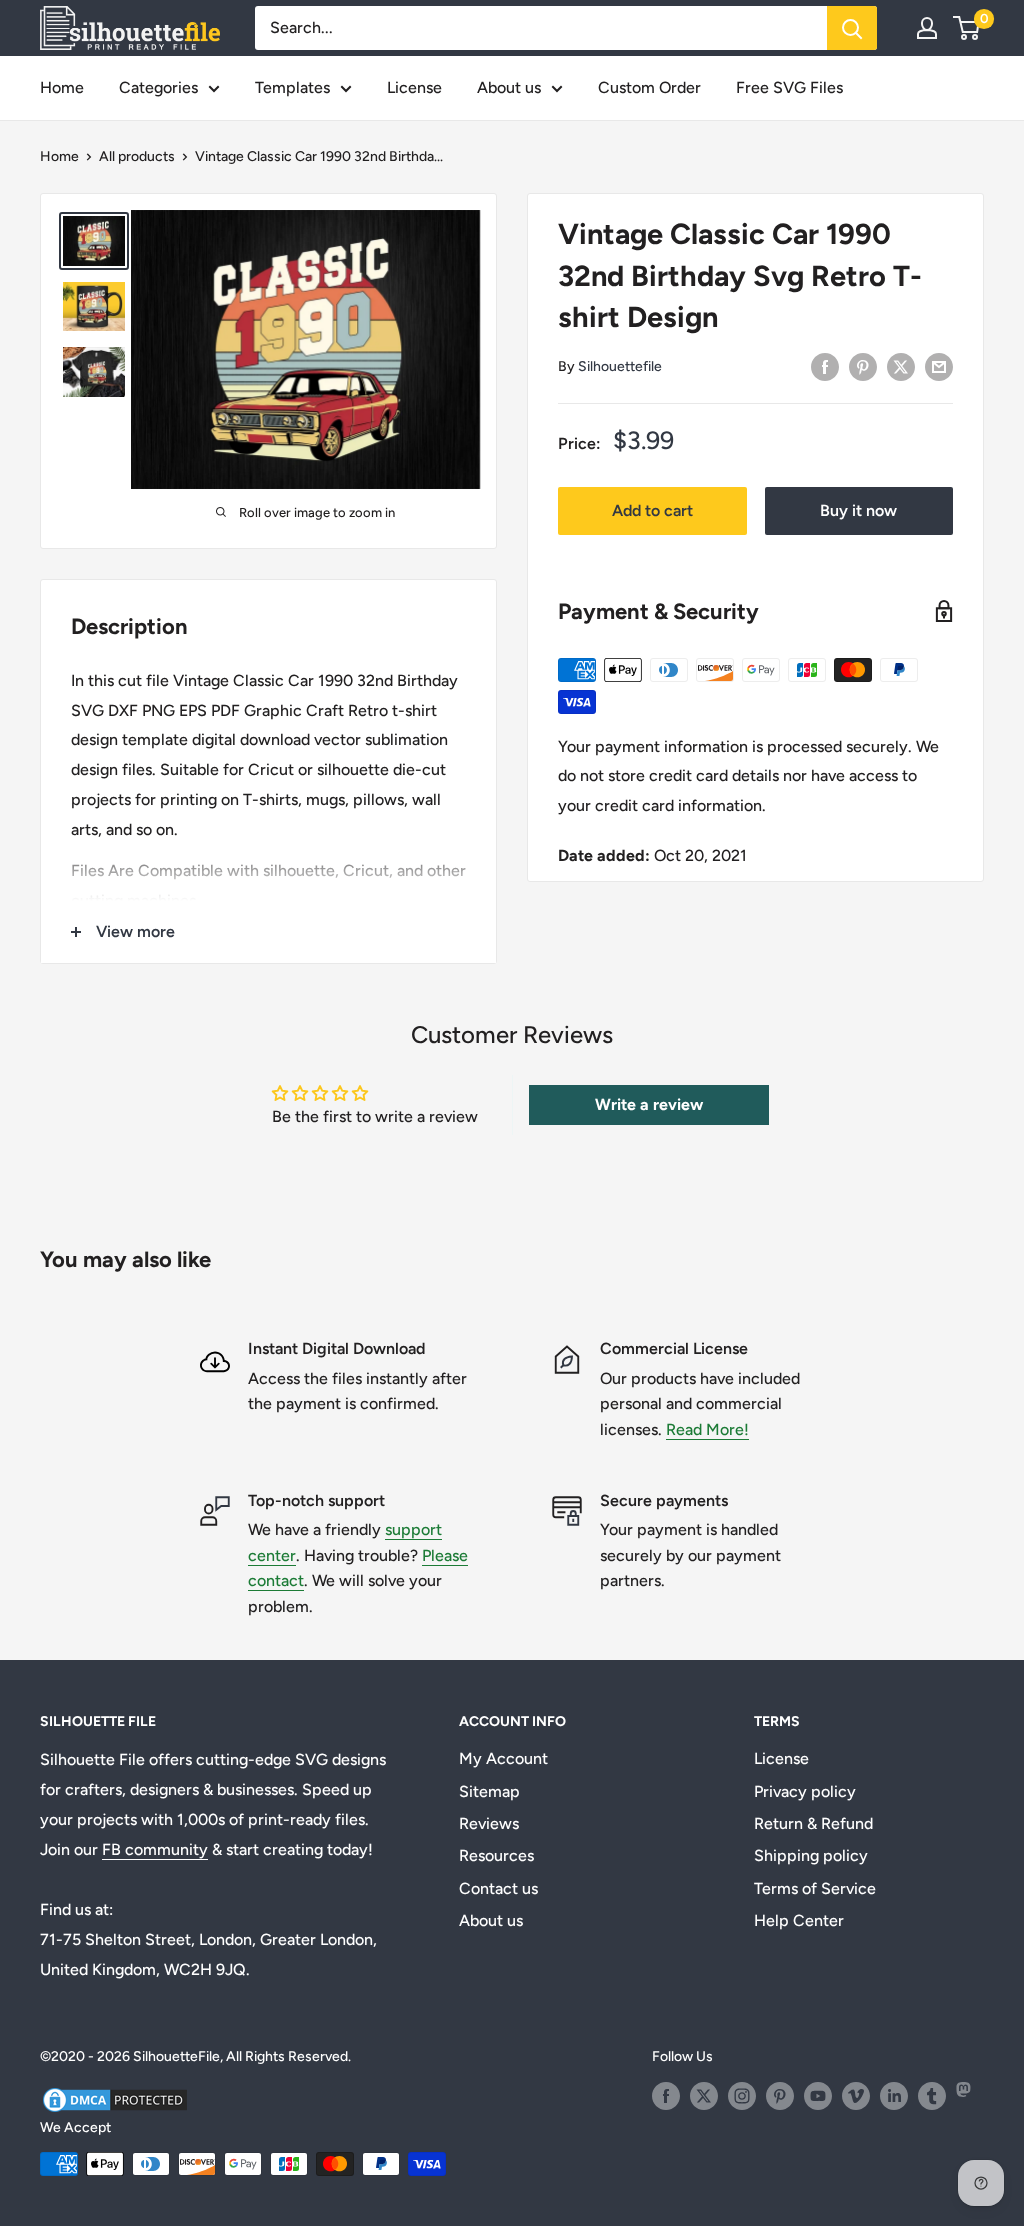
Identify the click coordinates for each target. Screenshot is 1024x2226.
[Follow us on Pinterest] (780, 2096)
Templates (292, 87)
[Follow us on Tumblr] (932, 2096)
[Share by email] (939, 366)
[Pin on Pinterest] (863, 366)
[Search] (852, 28)
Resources (496, 1855)
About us (509, 87)
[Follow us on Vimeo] (856, 2096)
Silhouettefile (620, 366)
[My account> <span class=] (927, 28)
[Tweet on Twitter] (901, 366)
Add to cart (652, 510)
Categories (158, 87)
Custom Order (649, 87)
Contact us (498, 1888)
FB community (155, 1849)
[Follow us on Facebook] (666, 2096)
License (414, 87)
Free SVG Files (789, 87)
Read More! (707, 1429)
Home (62, 87)
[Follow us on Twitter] (704, 2096)
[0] (967, 28)
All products (137, 156)
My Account (503, 1758)
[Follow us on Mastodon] (970, 2096)
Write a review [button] (649, 1104)
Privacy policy (805, 1791)
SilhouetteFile (176, 2056)
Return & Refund (813, 1823)
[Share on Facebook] (825, 366)
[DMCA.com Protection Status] (115, 2097)
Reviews (489, 1823)
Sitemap (489, 1791)
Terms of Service (815, 1888)
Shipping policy (811, 1855)
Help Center (799, 1920)
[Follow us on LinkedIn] (894, 2096)
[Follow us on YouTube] (818, 2096)
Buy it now (858, 510)
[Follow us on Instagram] (742, 2096)
